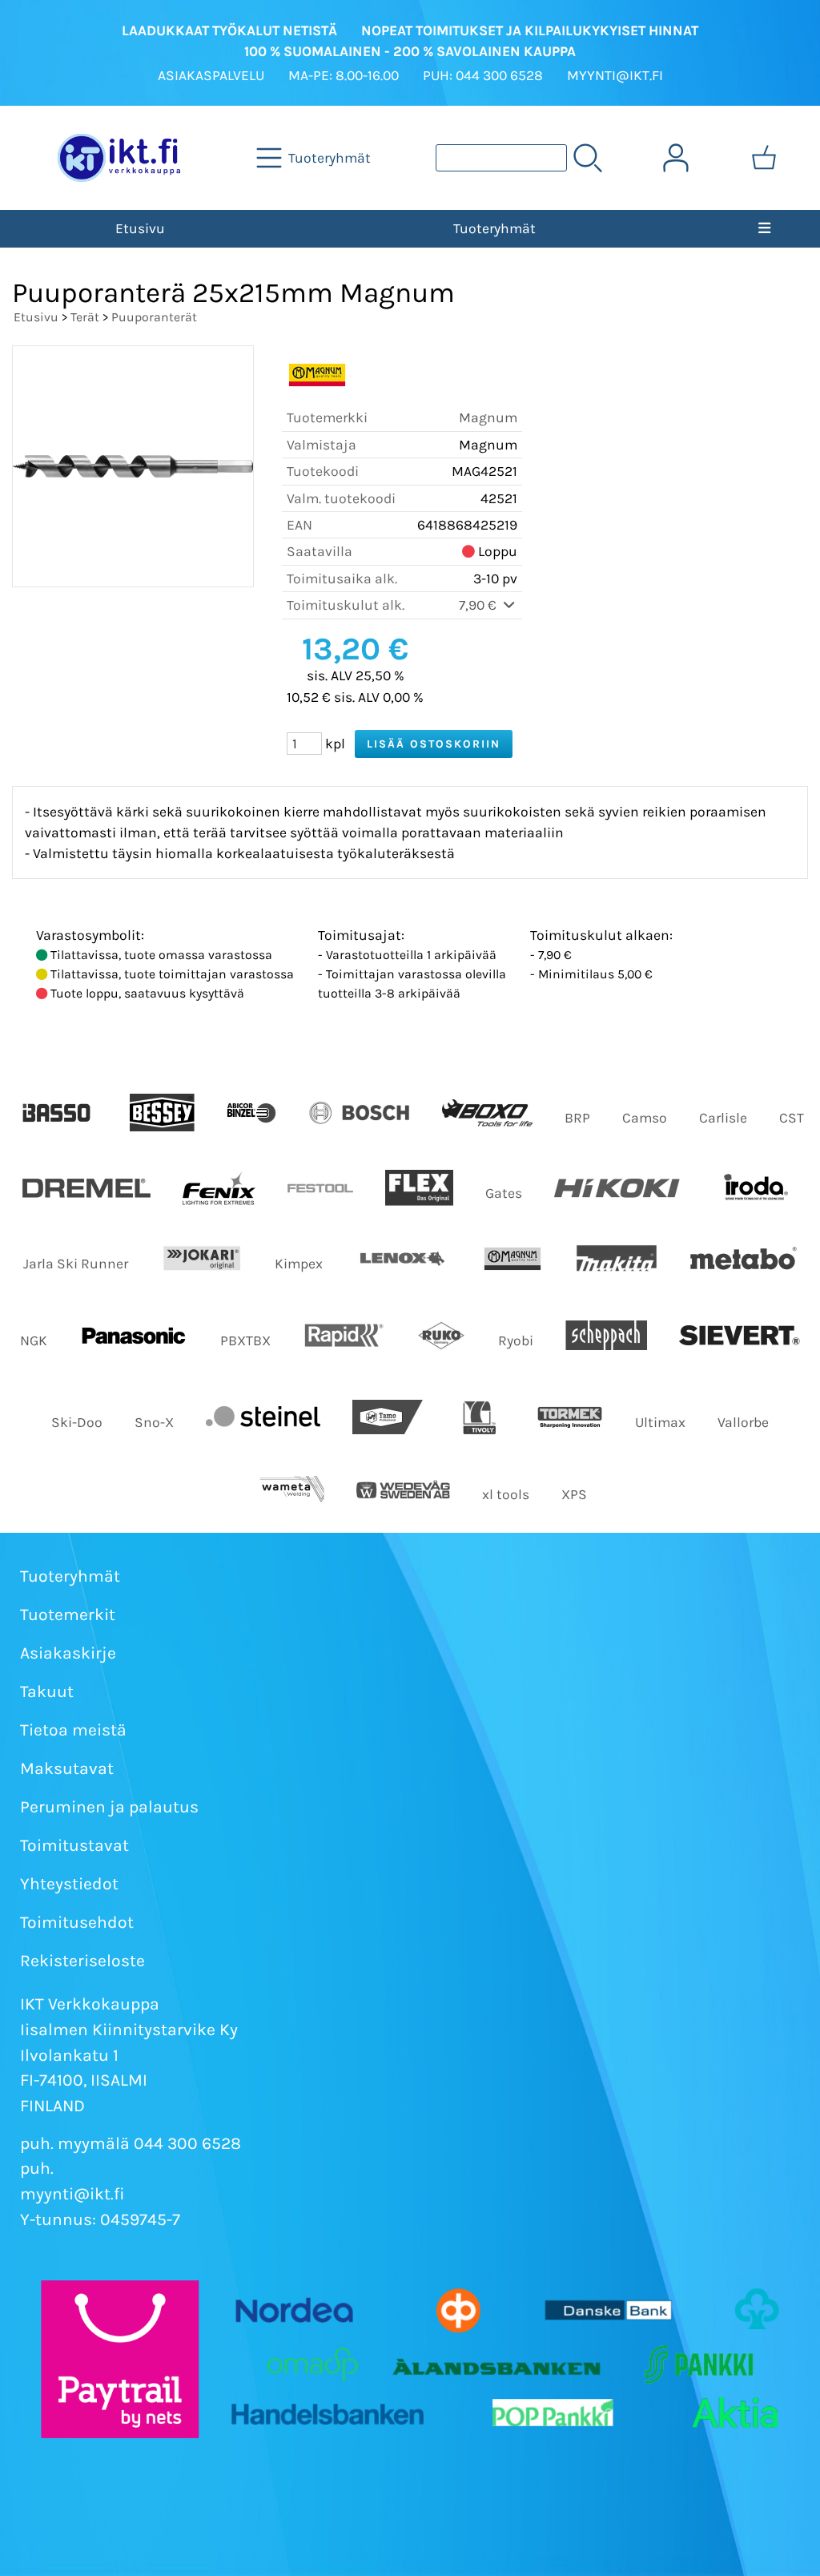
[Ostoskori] (764, 158)
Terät (85, 317)
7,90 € (479, 605)
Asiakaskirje (68, 1653)
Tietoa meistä (73, 1730)
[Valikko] (764, 228)
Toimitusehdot (77, 1922)
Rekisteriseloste (82, 1961)
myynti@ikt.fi (72, 2194)
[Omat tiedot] (676, 158)
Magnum (488, 417)
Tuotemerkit (68, 1615)
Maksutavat (67, 1768)
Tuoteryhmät (494, 228)
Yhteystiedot (69, 1884)
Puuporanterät (154, 317)
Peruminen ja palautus (109, 1807)
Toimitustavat (74, 1845)
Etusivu (140, 228)
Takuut (47, 1691)
